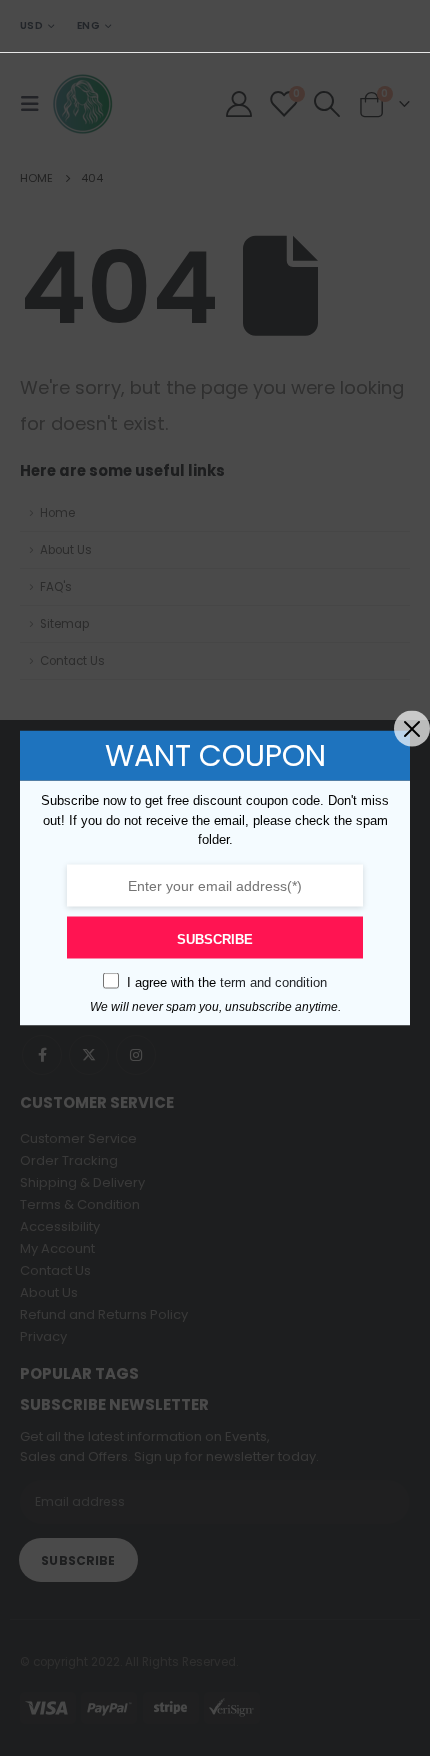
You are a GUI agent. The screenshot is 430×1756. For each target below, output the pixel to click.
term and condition (273, 981)
